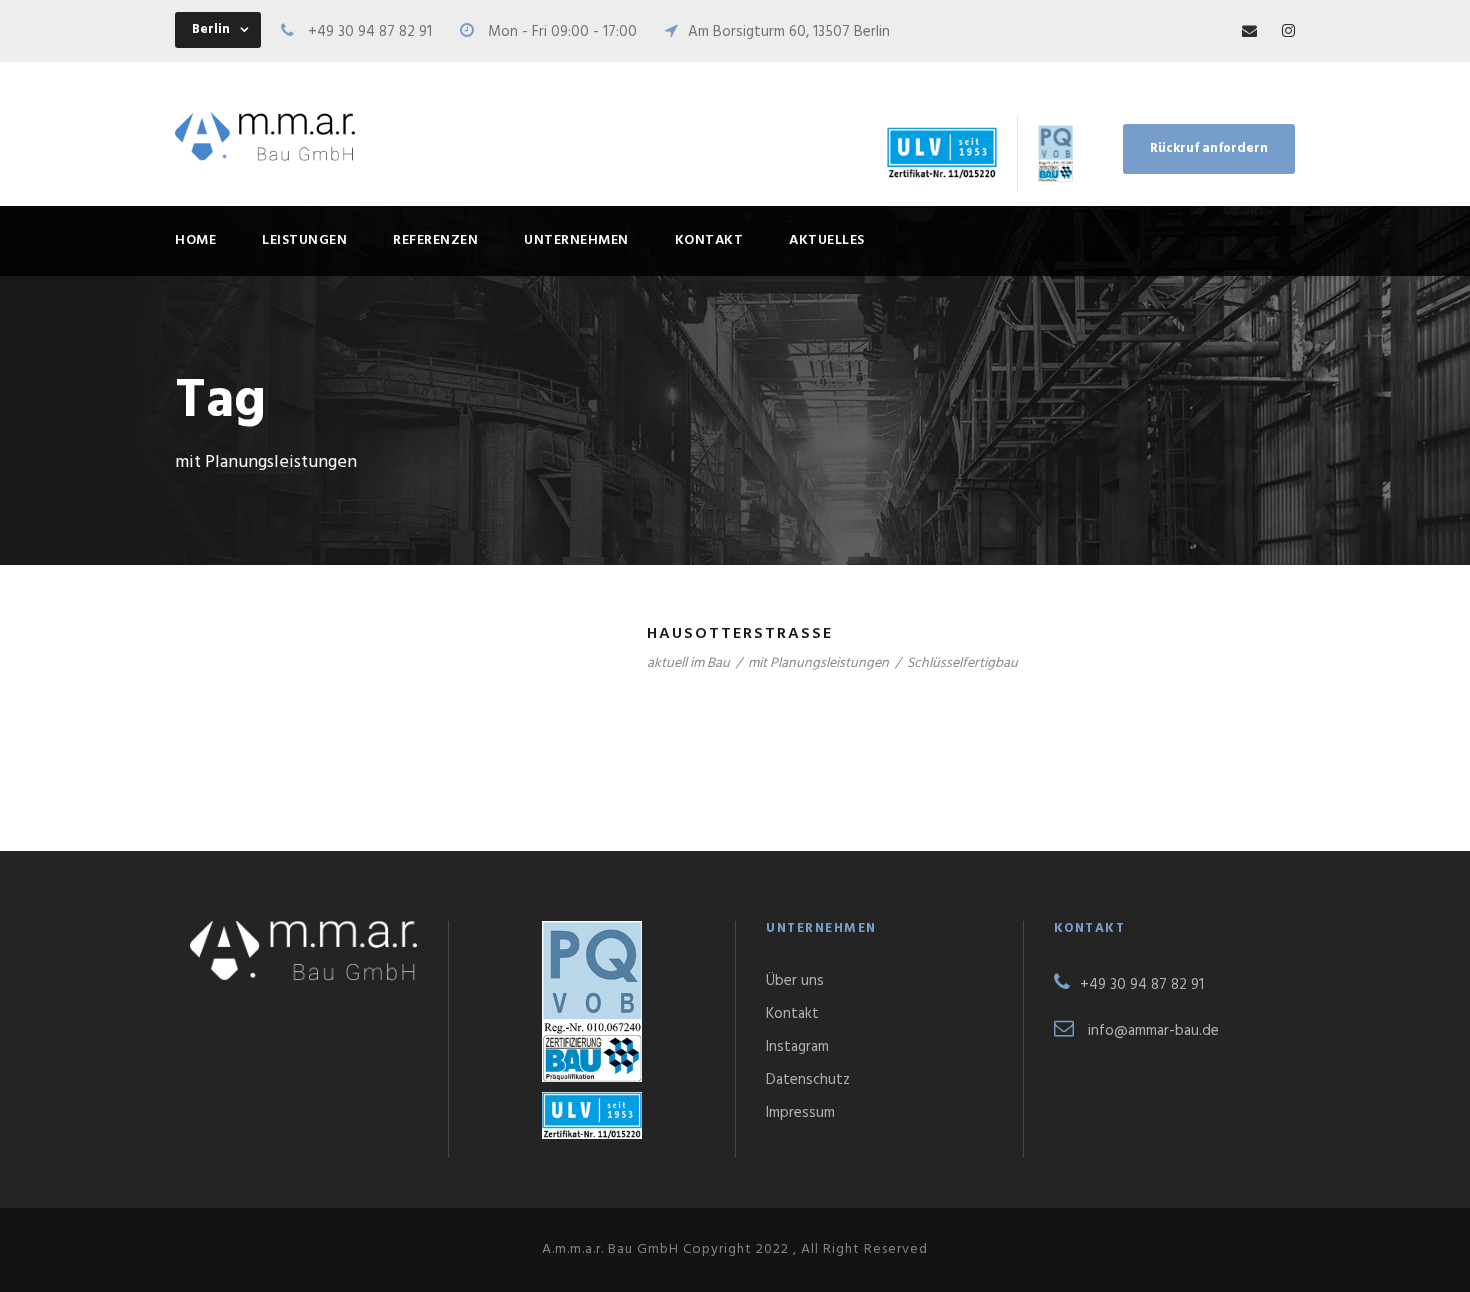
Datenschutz (808, 1080)
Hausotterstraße (740, 634)
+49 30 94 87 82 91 (370, 32)
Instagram (797, 1047)
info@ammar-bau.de (1153, 1031)
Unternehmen (576, 240)
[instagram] (1288, 32)
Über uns (795, 981)
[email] (1249, 32)
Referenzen (435, 240)
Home (195, 240)
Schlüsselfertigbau (962, 663)
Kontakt (709, 240)
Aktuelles (827, 240)
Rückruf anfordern (1209, 148)
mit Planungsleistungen (818, 663)
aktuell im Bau (688, 663)
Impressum (800, 1113)
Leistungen (304, 240)
